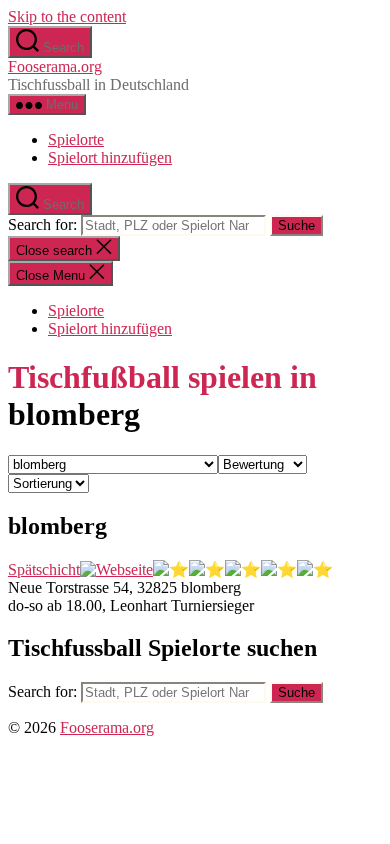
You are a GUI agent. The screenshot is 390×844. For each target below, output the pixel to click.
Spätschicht (44, 569)
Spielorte (76, 139)
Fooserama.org (55, 66)
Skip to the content (67, 16)
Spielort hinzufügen (110, 157)
